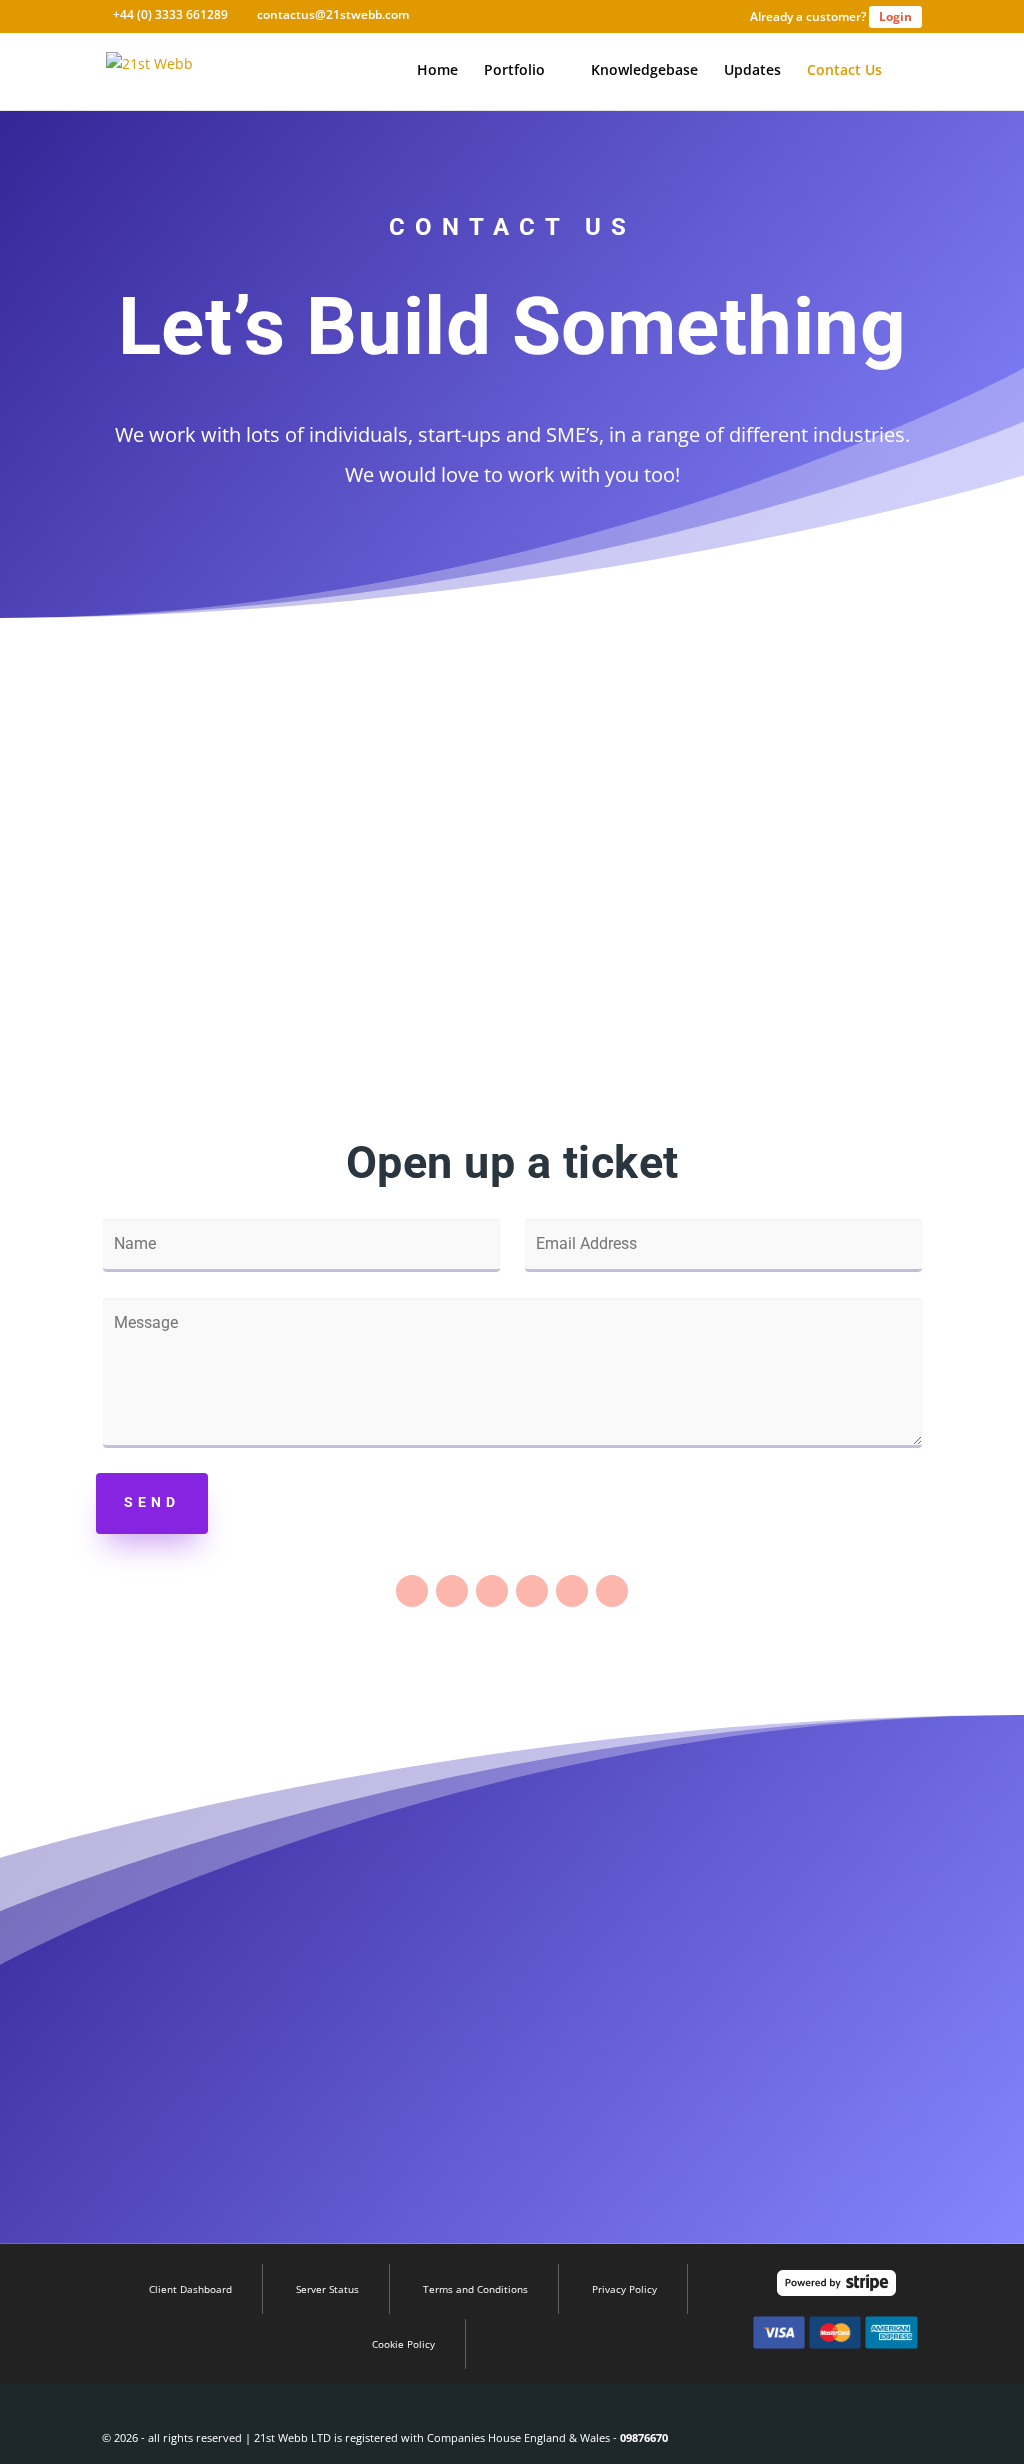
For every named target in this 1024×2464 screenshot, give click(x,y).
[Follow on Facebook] (412, 1591)
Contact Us (844, 71)
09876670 (644, 2437)
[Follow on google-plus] (492, 1591)
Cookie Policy (403, 2344)
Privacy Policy (624, 2289)
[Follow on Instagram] (532, 1591)
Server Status (327, 2289)
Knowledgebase (644, 71)
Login (895, 16)
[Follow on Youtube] (612, 1591)
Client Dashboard (190, 2289)
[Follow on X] (452, 1591)
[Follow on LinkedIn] (572, 1591)
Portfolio (514, 71)
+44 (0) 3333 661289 (512, 923)
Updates (752, 71)
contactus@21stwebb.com (230, 955)
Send (152, 1502)
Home (437, 71)
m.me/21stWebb (793, 955)
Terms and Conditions (475, 2289)
